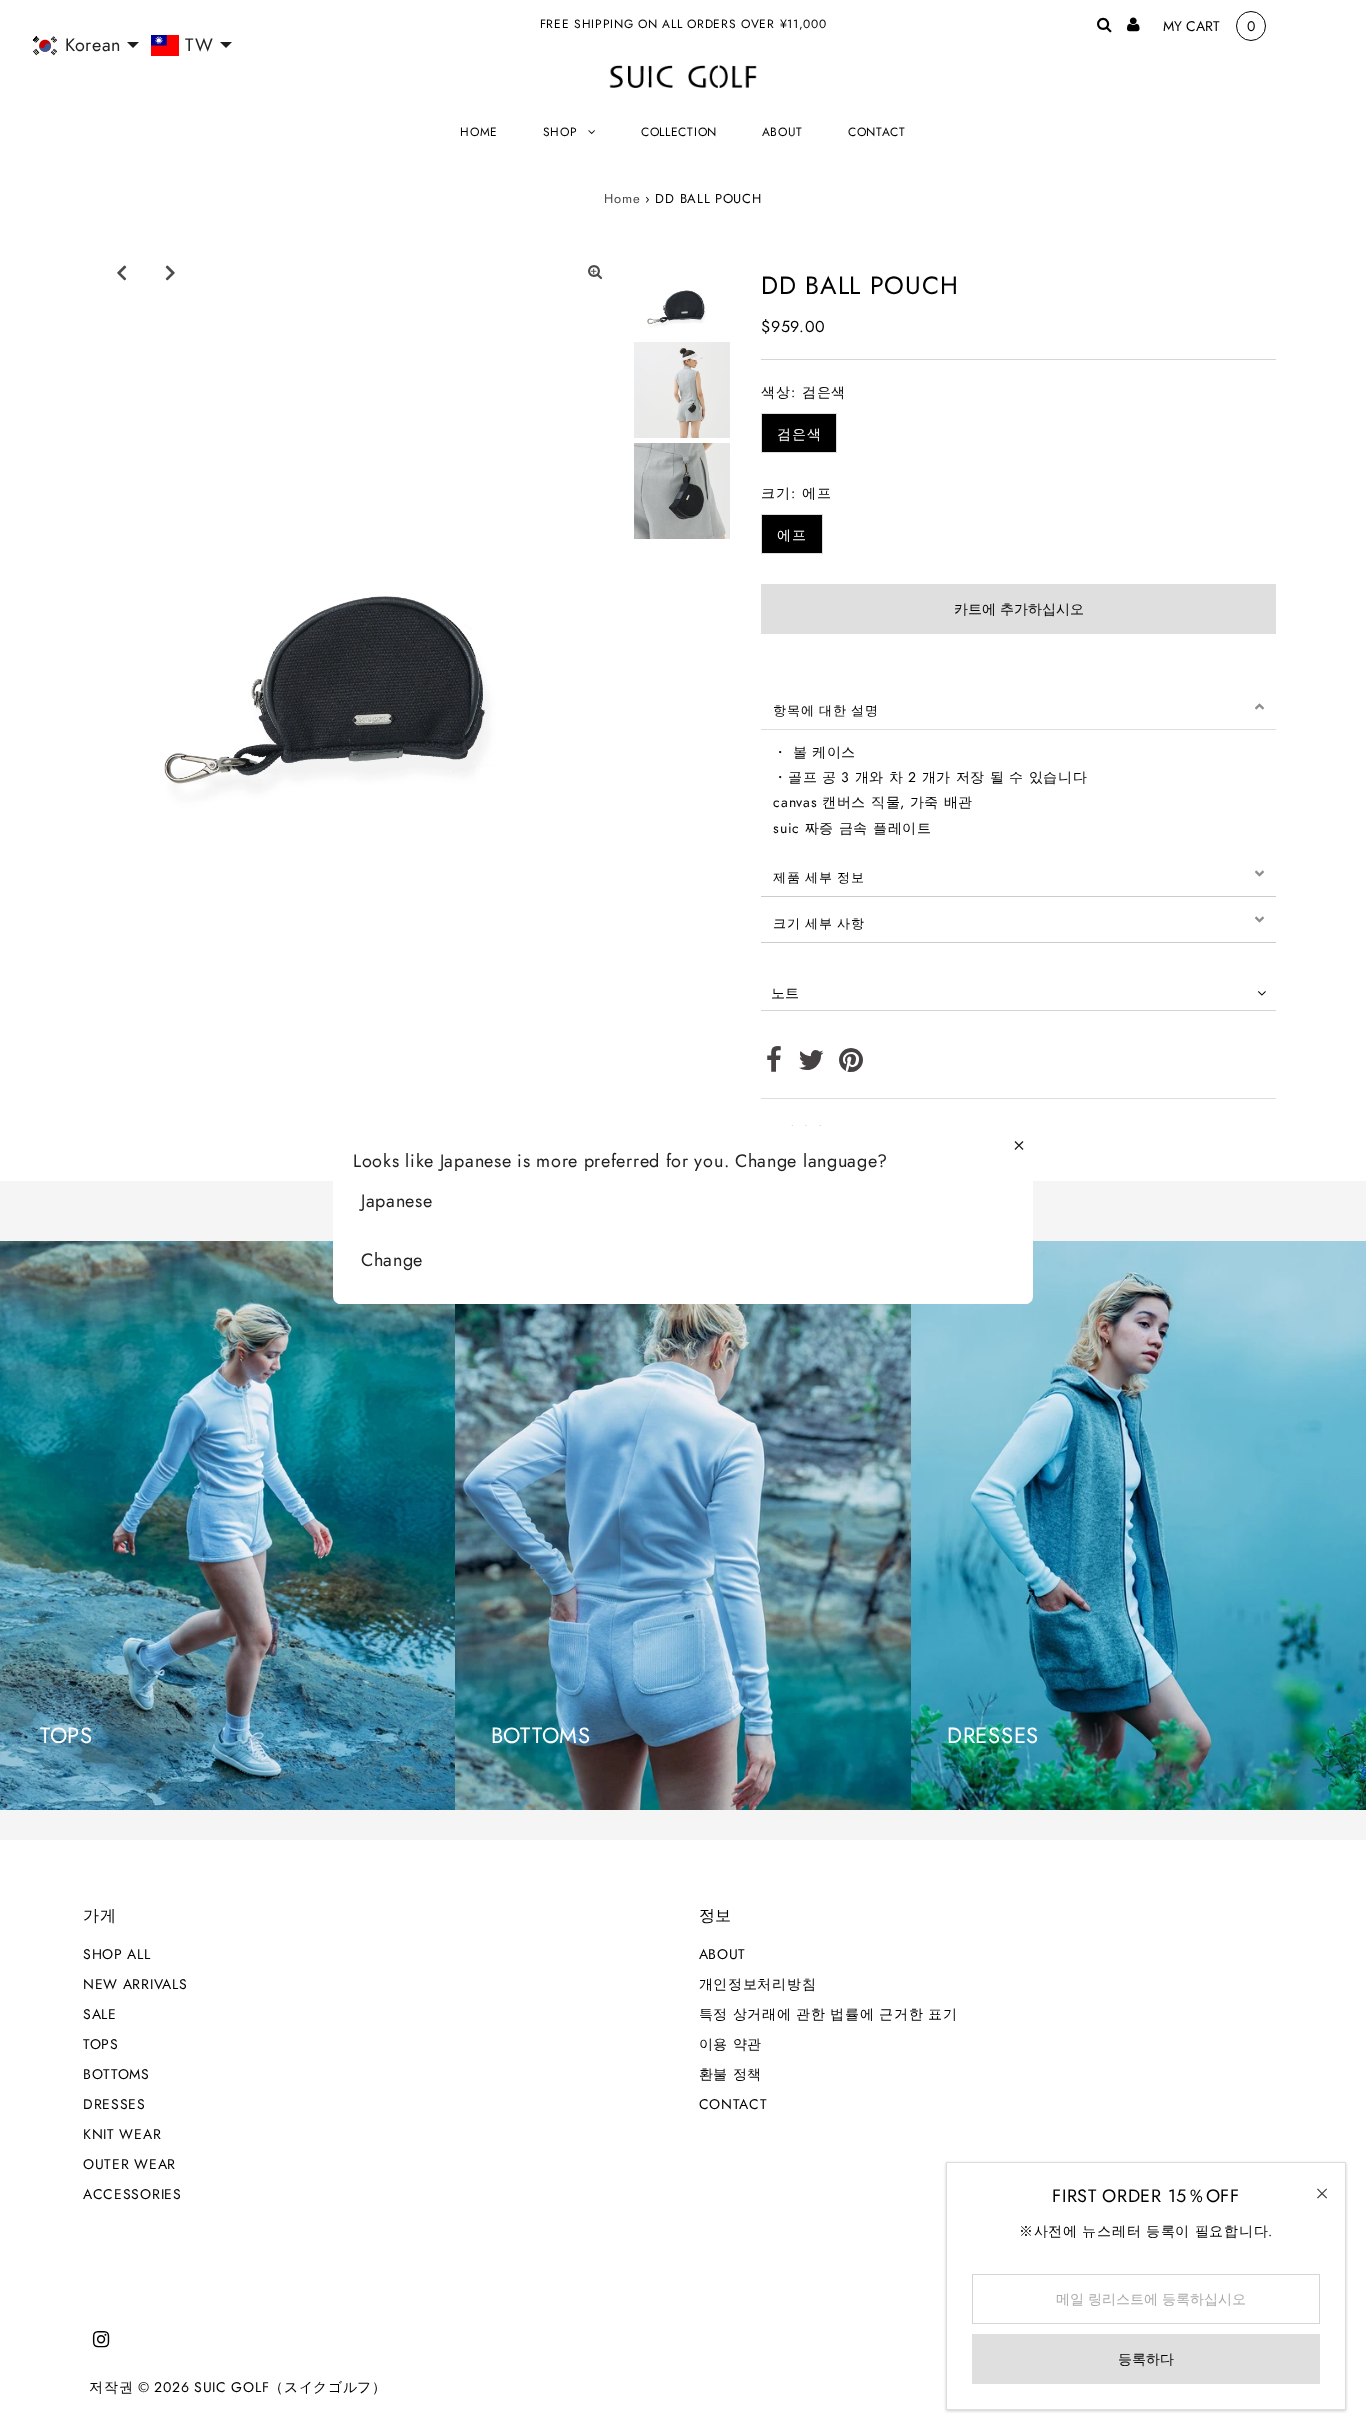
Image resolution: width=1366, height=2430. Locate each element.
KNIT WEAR (122, 2134)
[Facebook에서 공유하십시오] (774, 1065)
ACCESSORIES (132, 2194)
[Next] (171, 272)
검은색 (799, 434)
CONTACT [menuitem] (877, 132)
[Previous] (122, 272)
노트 (785, 993)
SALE (100, 2014)
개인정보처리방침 (758, 1984)
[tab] (1018, 707)
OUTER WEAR (129, 2164)
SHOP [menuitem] (560, 132)
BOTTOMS (116, 2074)
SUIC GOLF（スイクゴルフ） (290, 2387)
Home (622, 198)
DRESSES (114, 2104)
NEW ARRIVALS (135, 1984)
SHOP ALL (117, 1954)
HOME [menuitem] (479, 132)
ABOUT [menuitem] (783, 132)
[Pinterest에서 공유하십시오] (851, 1065)
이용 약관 (731, 2044)
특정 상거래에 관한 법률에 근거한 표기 (828, 2014)
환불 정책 (731, 2074)
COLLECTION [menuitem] (679, 132)
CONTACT (733, 2104)
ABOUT (723, 1954)
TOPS (101, 2044)
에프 (791, 535)
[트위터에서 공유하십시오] (811, 1065)
